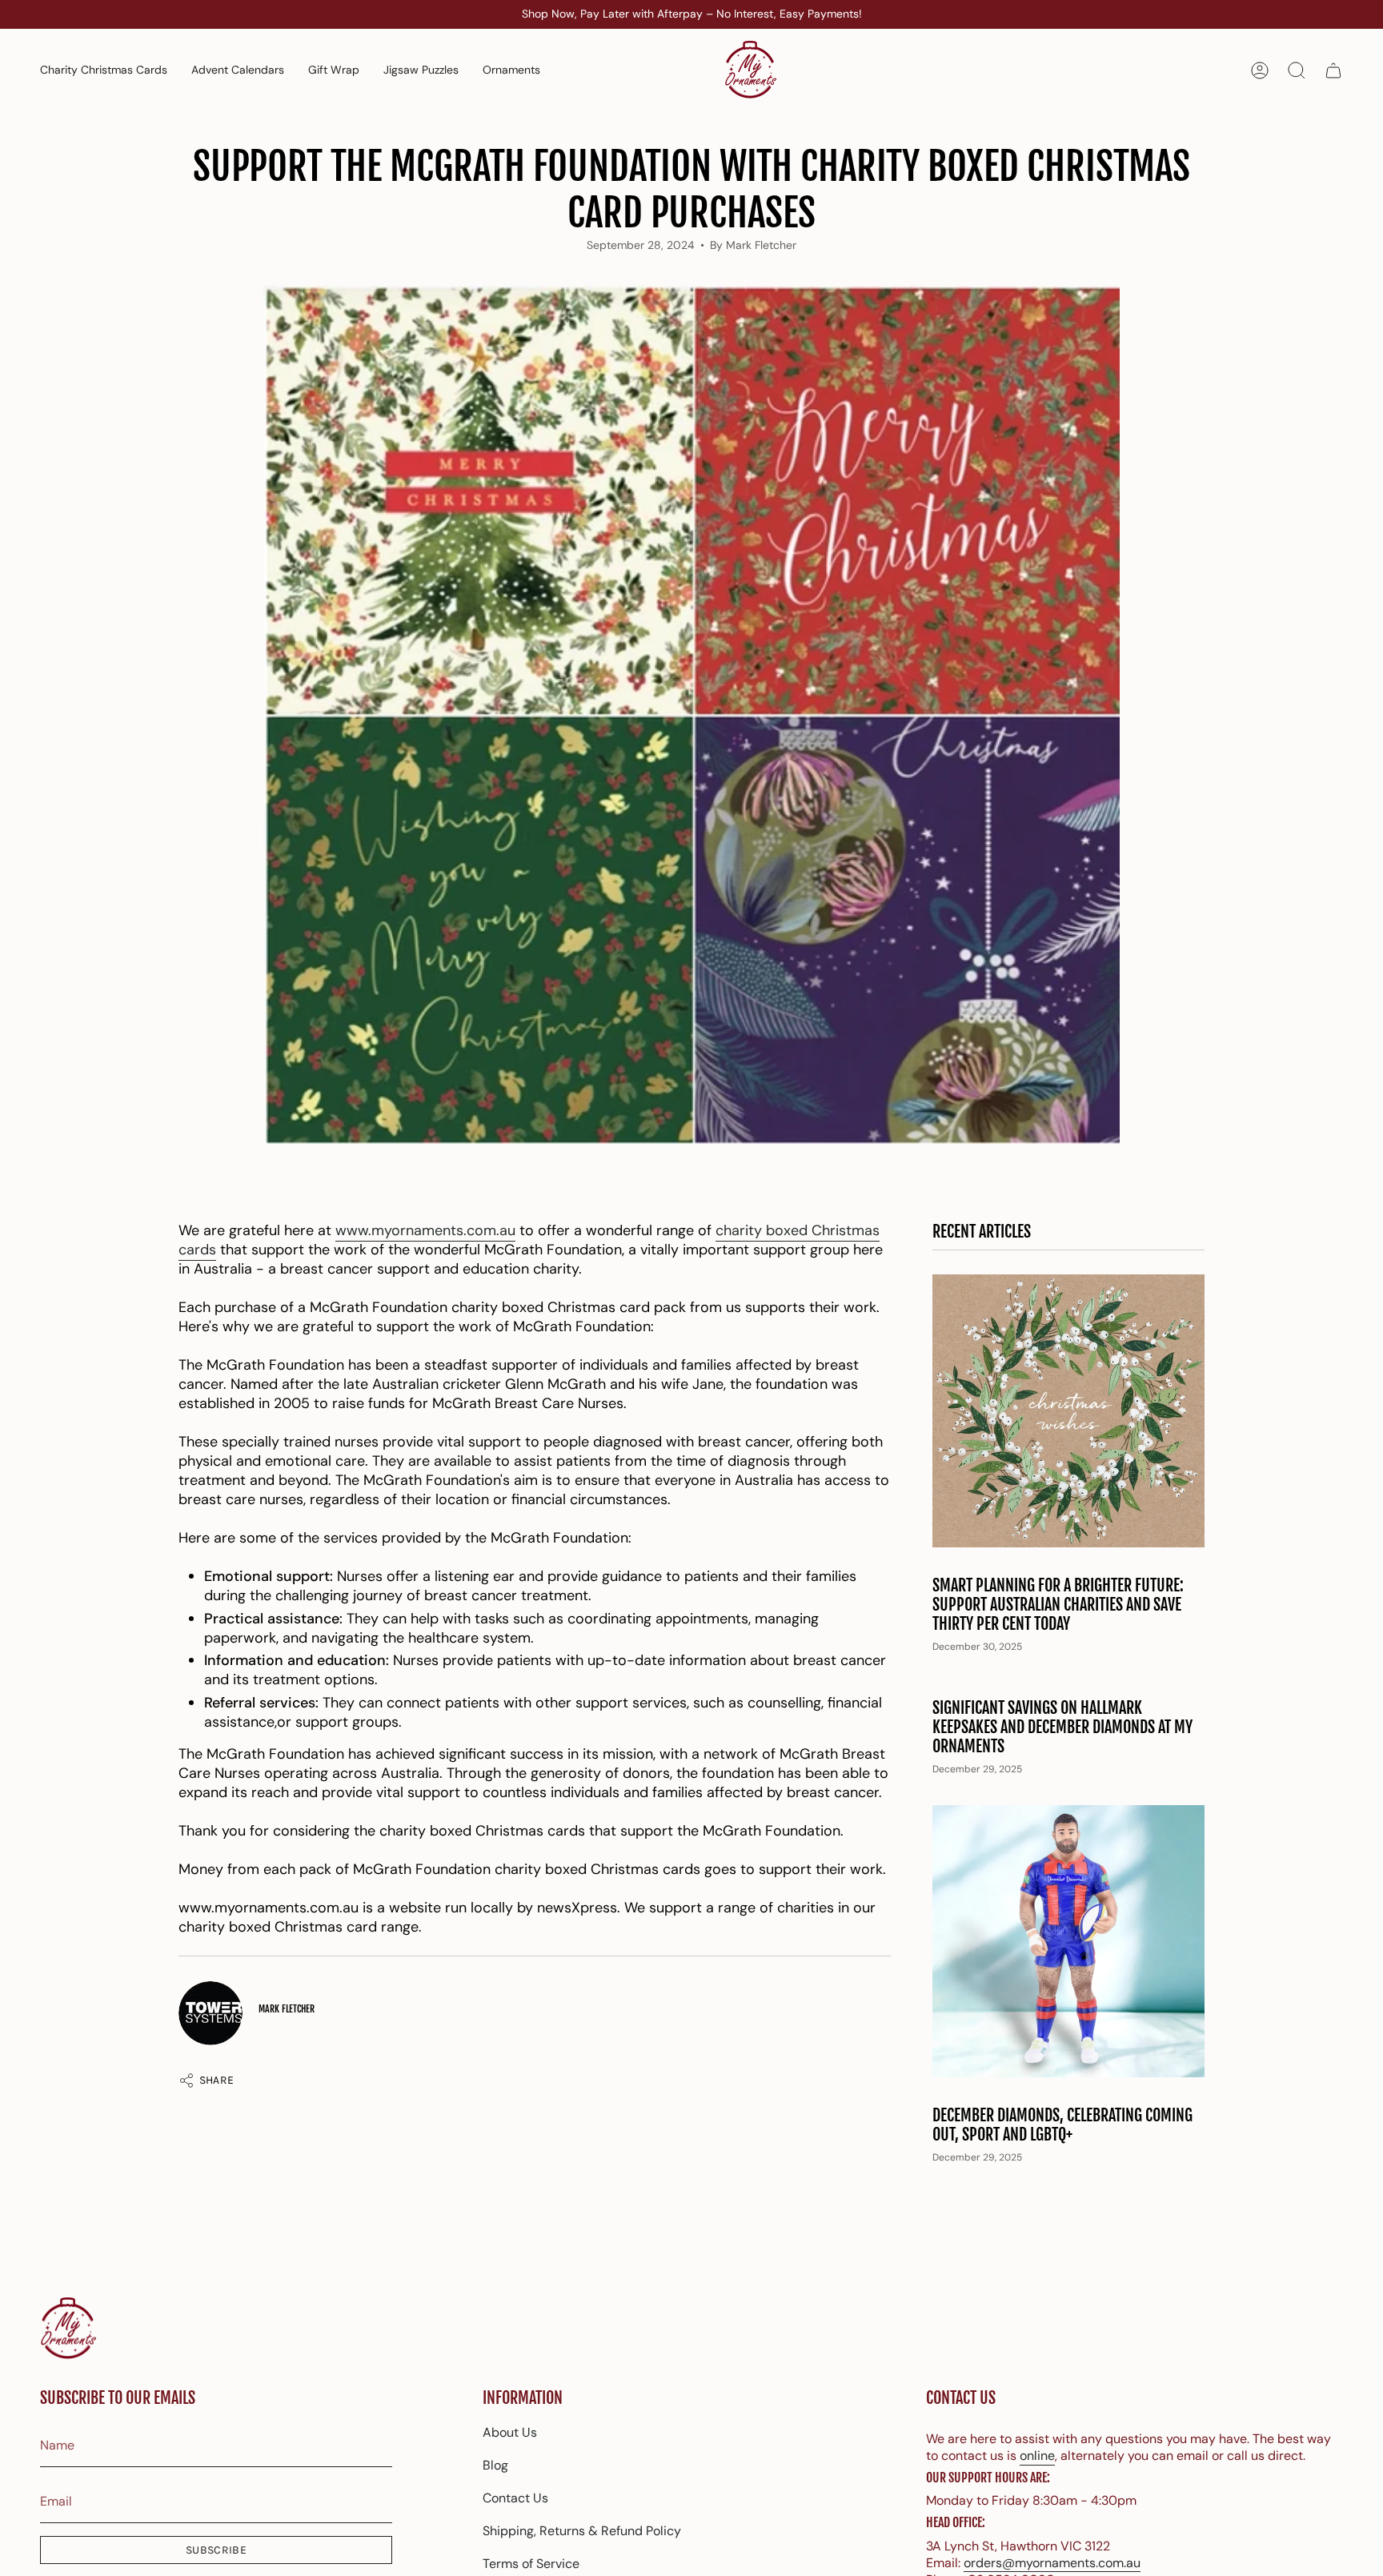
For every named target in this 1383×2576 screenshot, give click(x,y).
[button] (511, 70)
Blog (495, 2465)
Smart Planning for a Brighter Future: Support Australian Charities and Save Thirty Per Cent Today (1058, 1605)
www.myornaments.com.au (425, 1230)
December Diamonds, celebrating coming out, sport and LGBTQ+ (1062, 2125)
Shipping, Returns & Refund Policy (582, 2531)
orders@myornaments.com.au (1052, 2563)
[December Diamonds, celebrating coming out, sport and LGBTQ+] (1068, 1941)
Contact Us (515, 2498)
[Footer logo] (68, 2329)
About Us (510, 2432)
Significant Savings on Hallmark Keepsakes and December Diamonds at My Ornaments (1062, 1727)
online (1037, 2456)
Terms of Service (531, 2564)
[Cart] (1333, 70)
